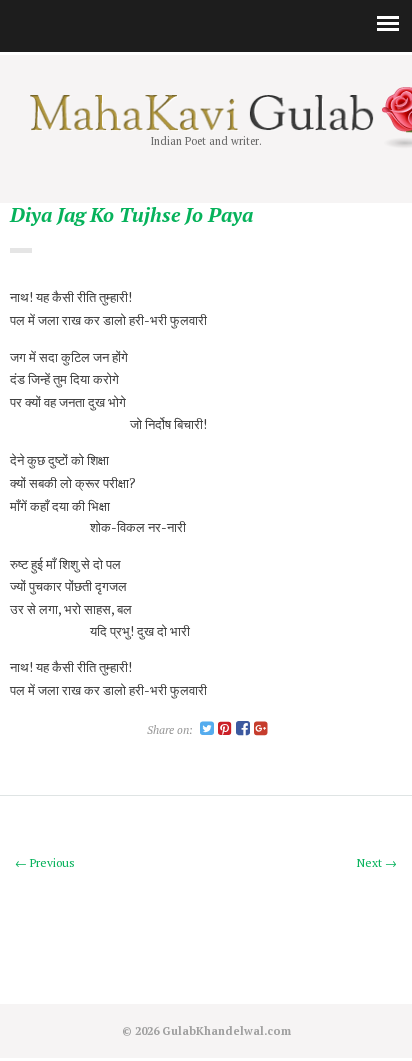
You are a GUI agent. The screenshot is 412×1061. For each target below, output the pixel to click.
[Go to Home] (206, 126)
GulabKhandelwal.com (226, 1030)
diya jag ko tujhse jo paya (131, 215)
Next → (377, 862)
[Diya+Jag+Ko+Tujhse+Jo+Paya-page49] (207, 729)
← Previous (45, 862)
